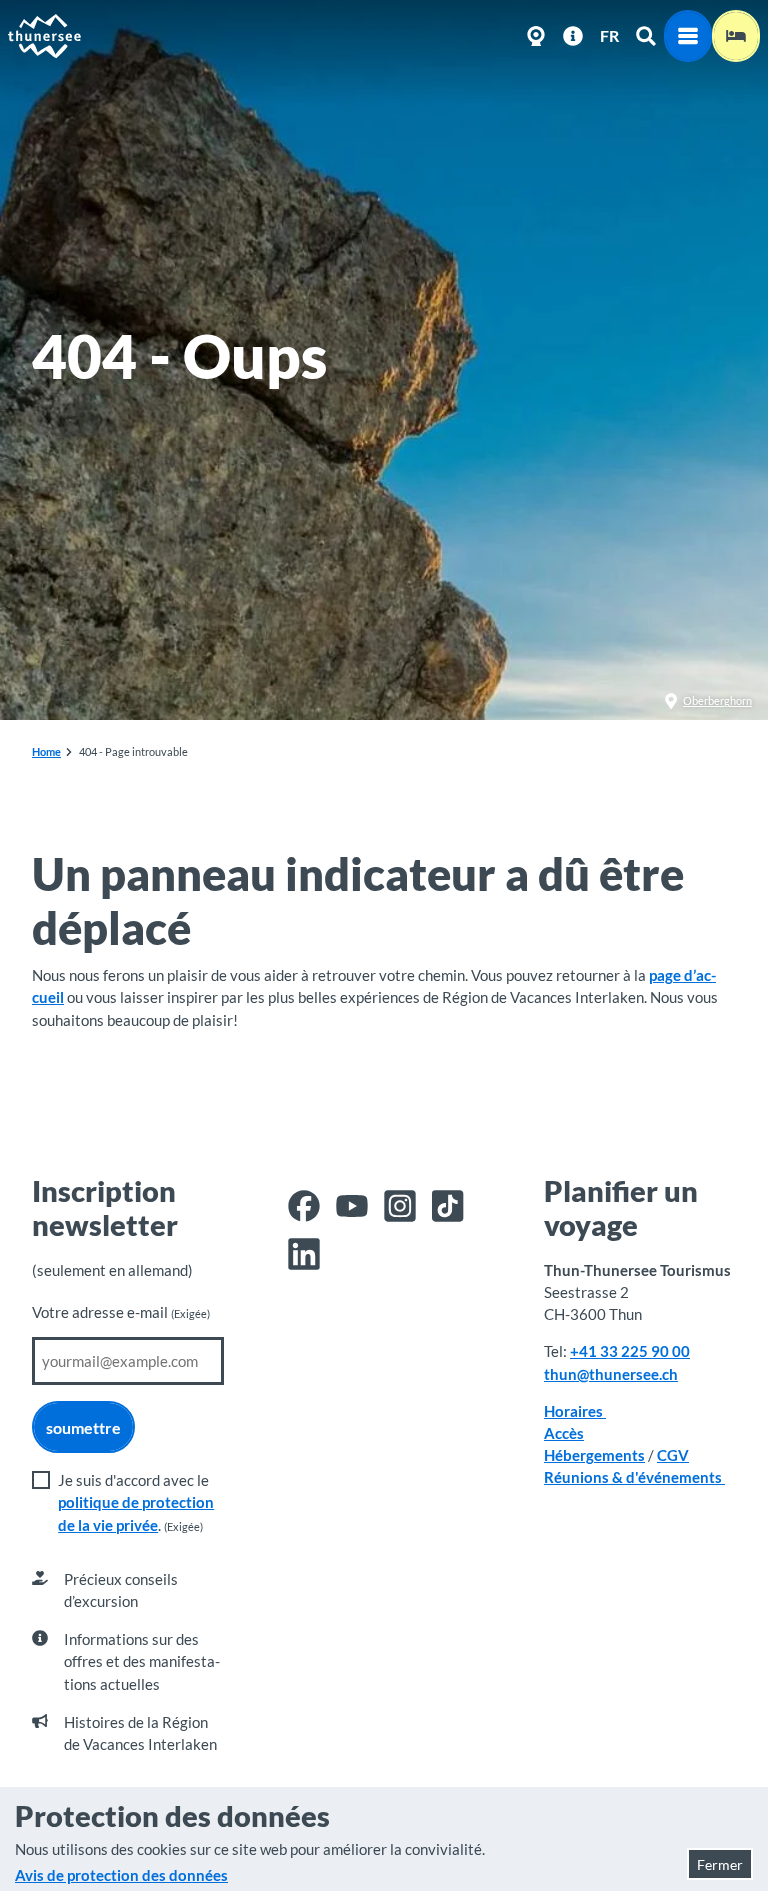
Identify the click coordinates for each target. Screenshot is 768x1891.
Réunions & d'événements (634, 1477)
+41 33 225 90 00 (630, 1351)
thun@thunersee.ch (611, 1374)
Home (46, 751)
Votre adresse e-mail (121, 1312)
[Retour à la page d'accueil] (45, 36)
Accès (564, 1433)
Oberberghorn (717, 700)
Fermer (720, 1864)
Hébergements (594, 1455)
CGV (673, 1455)
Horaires (575, 1411)
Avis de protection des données (121, 1875)
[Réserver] (736, 36)
